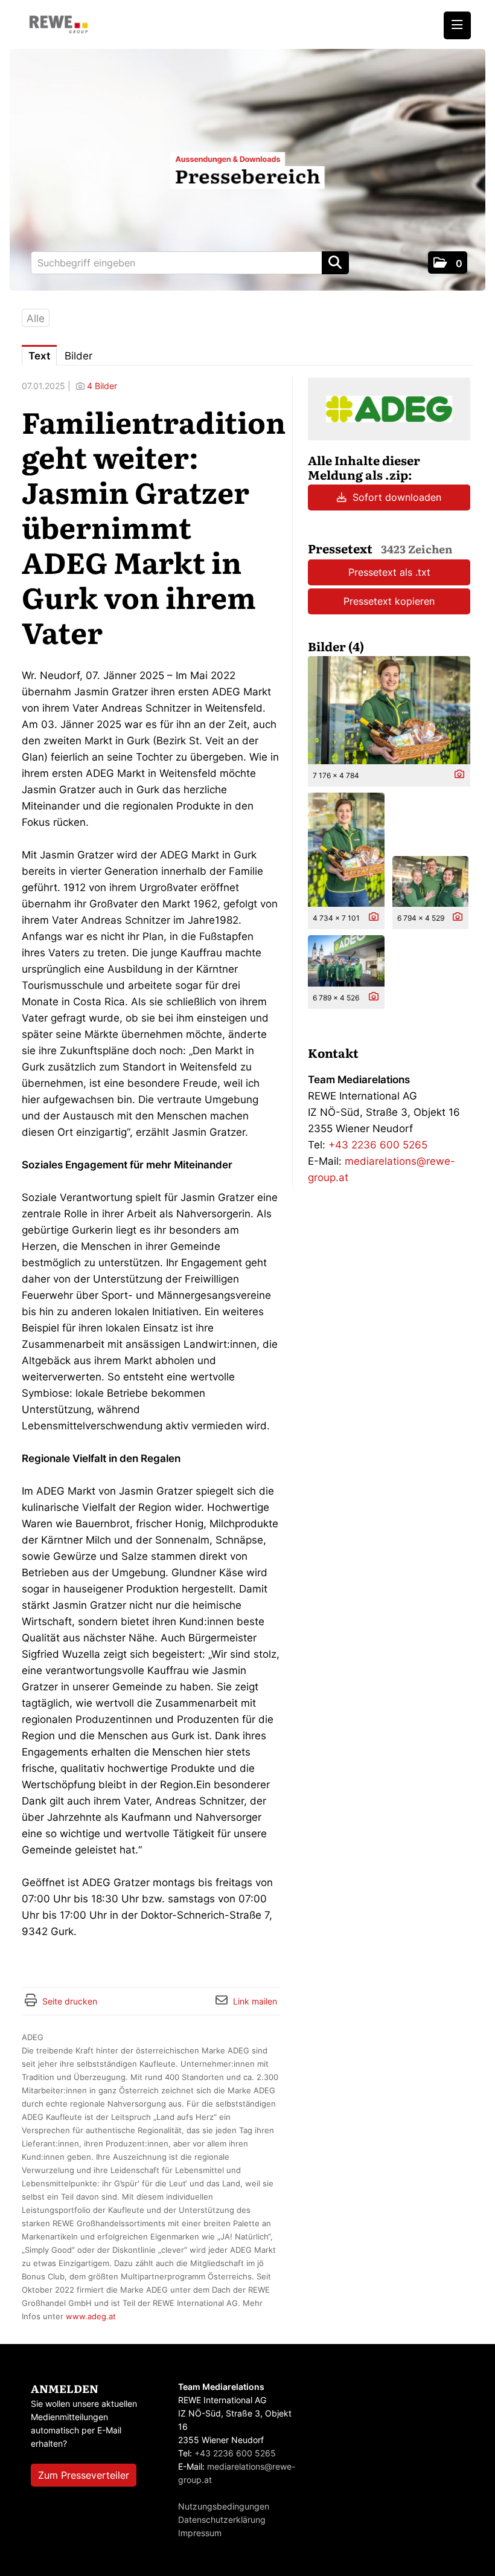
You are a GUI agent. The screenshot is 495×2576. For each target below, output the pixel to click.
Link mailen (255, 2001)
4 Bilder (102, 386)
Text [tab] (39, 356)
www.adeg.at (91, 2316)
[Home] (62, 25)
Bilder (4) (336, 646)
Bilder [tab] (78, 356)
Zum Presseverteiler (84, 2475)
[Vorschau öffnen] (389, 710)
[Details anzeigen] (456, 775)
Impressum (200, 2533)
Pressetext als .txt (389, 572)
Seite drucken (70, 2001)
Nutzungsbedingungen (224, 2506)
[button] (448, 262)
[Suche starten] (335, 263)
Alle (36, 318)
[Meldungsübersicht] (389, 408)
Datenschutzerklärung (222, 2520)
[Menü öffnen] (457, 25)
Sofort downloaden (395, 497)
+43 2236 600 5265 (378, 1145)
